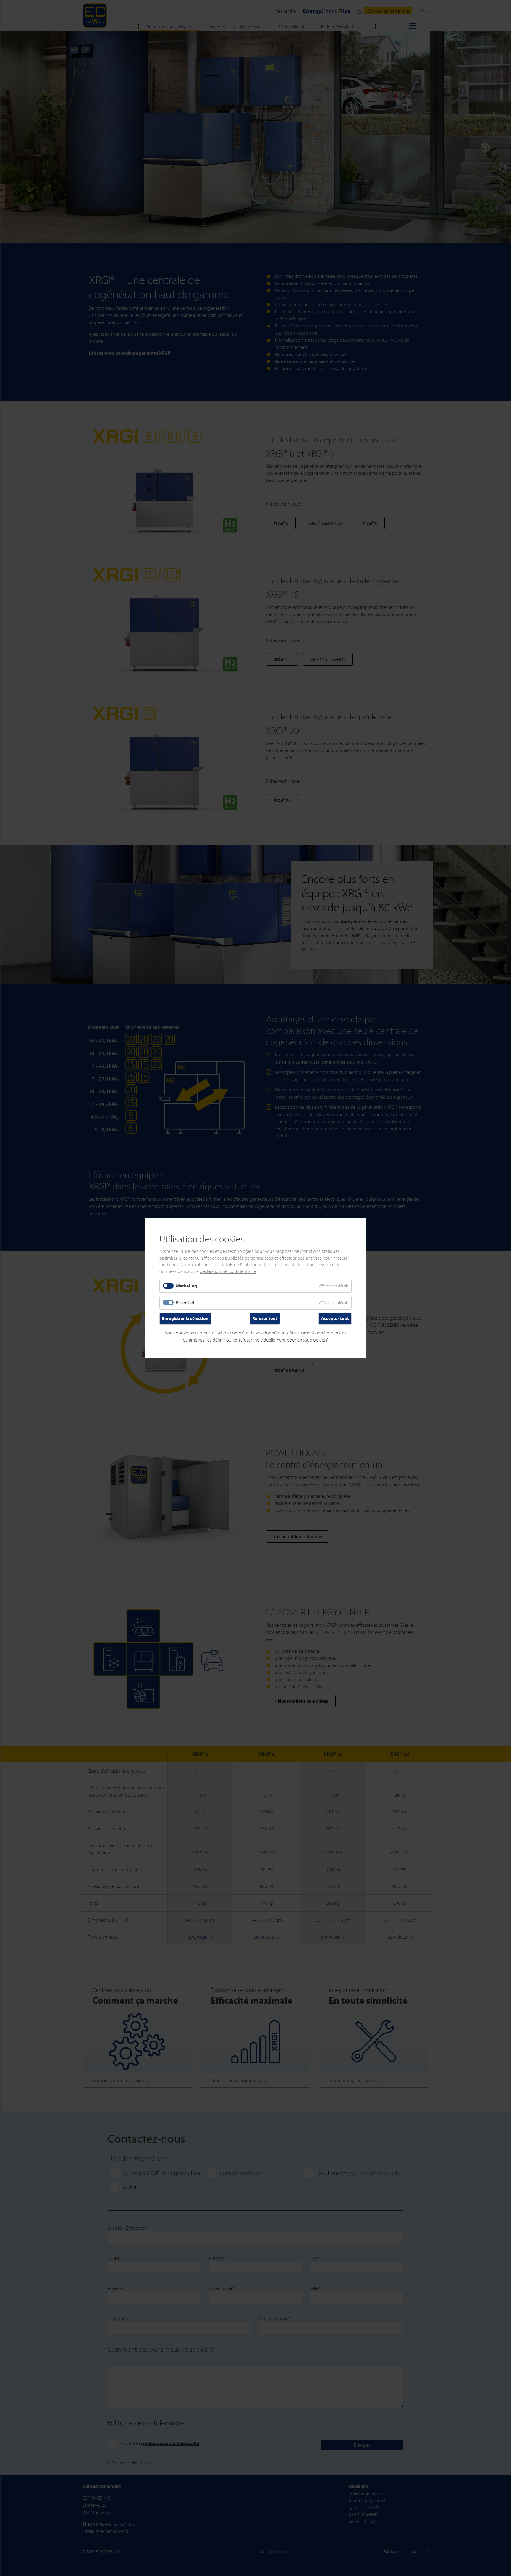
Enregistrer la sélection (185, 1318)
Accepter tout (335, 1318)
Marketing (186, 1286)
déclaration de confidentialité (228, 1271)
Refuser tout (265, 1318)
